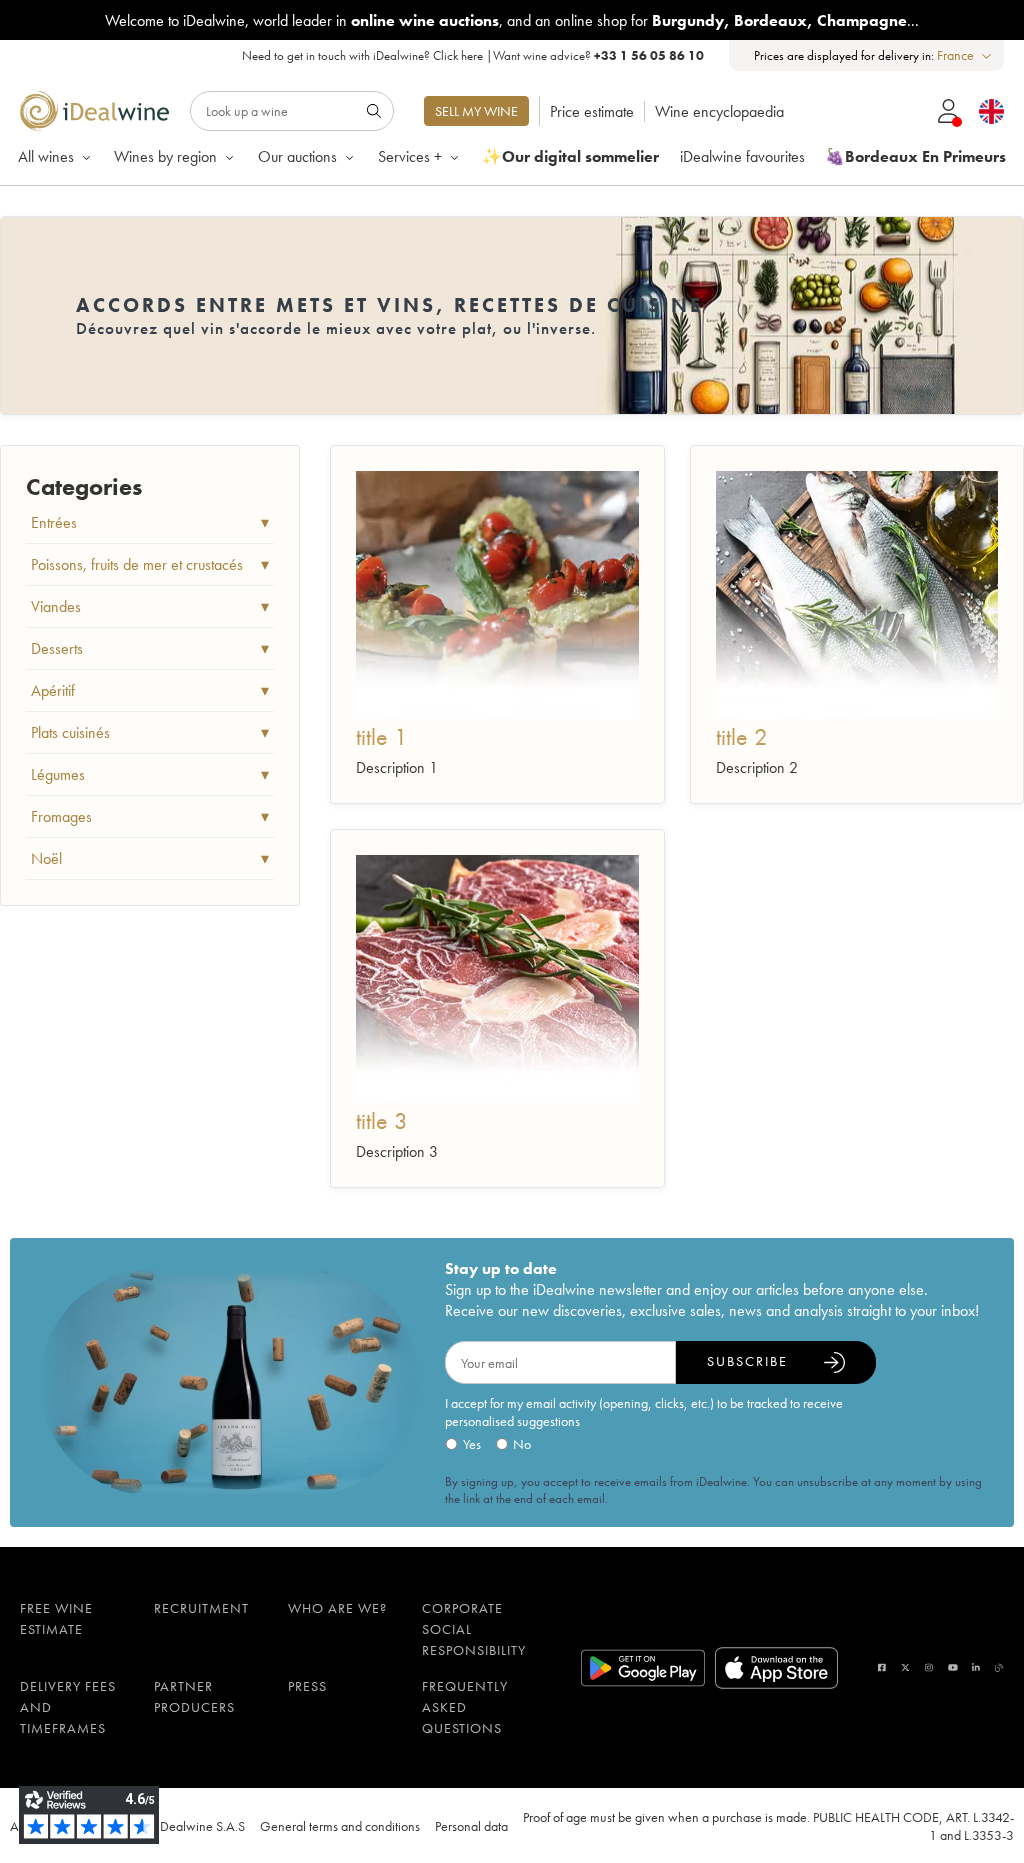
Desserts (150, 648)
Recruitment (201, 1608)
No (522, 1444)
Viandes (150, 606)
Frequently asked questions (465, 1707)
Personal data (471, 1826)
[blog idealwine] (999, 1667)
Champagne (862, 20)
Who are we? (337, 1608)
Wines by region (165, 156)
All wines (46, 156)
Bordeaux (770, 20)
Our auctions (297, 156)
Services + (410, 156)
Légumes (150, 774)
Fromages (150, 816)
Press (307, 1686)
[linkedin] (976, 1667)
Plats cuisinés (150, 732)
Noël (150, 858)
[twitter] (905, 1667)
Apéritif (150, 690)
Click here (458, 55)
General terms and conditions (340, 1826)
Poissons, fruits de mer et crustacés (150, 564)
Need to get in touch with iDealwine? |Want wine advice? (473, 55)
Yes (472, 1444)
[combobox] (965, 55)
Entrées (150, 522)
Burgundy (688, 20)
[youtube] (953, 1667)
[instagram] (929, 1667)
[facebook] (882, 1667)
